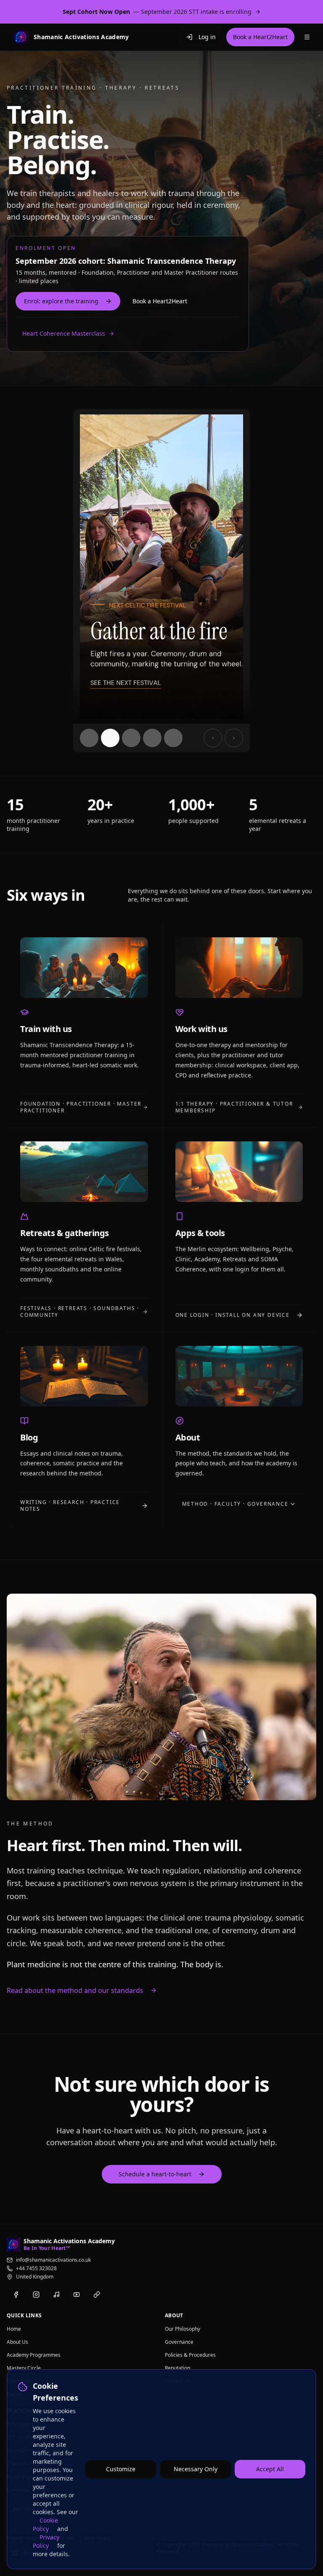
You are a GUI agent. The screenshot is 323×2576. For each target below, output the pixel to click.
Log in (207, 37)
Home (14, 2329)
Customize (121, 2469)
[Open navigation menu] (307, 37)
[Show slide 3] (131, 738)
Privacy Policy (46, 2541)
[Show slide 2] (110, 738)
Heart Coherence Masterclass (64, 333)
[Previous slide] (213, 738)
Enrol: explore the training (61, 301)
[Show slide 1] (89, 738)
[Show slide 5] (173, 738)
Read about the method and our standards (75, 1990)
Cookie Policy (45, 2524)
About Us (17, 2342)
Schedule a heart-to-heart (155, 2174)
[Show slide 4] (152, 738)
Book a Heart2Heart (160, 301)
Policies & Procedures (190, 2355)
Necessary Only (196, 2469)
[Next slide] (234, 738)
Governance (179, 2342)
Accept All (270, 2469)
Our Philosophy (183, 2329)
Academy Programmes (34, 2355)
